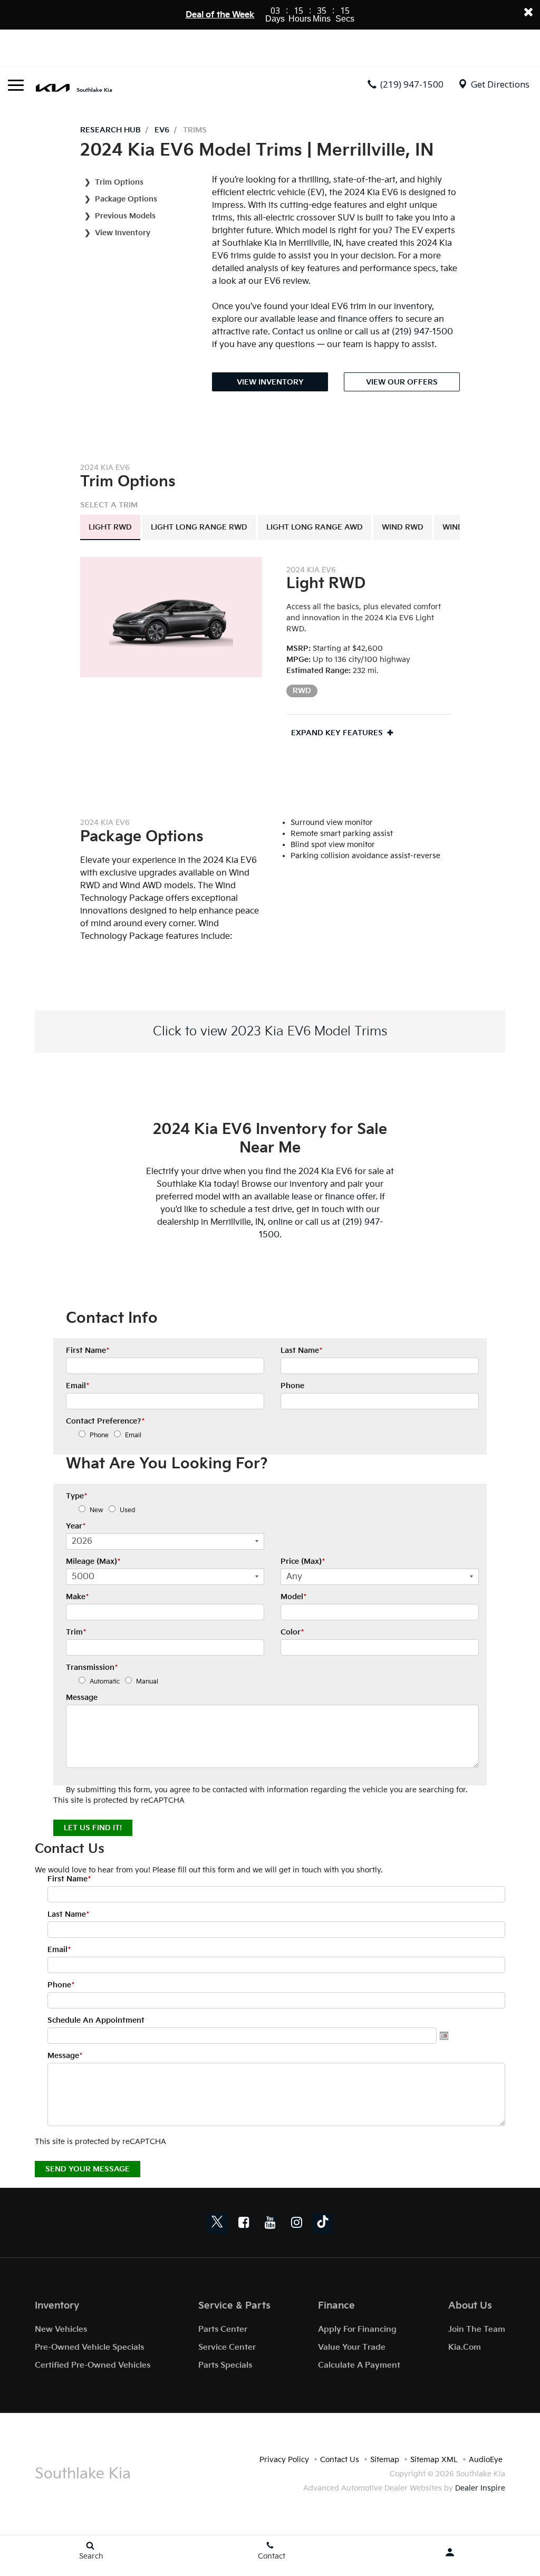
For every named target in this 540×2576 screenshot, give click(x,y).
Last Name (301, 1351)
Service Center (227, 2347)
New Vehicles (61, 2329)
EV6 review (286, 281)
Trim (76, 1632)
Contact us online (307, 332)
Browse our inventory (285, 1184)
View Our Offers (402, 382)
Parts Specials (225, 2365)
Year (76, 1526)
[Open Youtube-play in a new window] (270, 2222)
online (280, 1222)
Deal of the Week (220, 15)
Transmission (92, 1667)
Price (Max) (303, 1561)
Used (128, 1510)
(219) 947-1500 (422, 332)
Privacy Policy (284, 2460)
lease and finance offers (345, 319)
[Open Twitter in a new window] (217, 2223)
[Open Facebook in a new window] (244, 2222)
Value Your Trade (352, 2347)
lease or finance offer (334, 1197)
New (97, 1510)
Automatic (105, 1682)
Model (293, 1597)
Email (78, 1386)
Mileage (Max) (93, 1561)
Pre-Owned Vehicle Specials (89, 2347)
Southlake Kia (94, 90)
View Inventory (123, 233)
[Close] (528, 12)
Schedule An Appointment (96, 2020)
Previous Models (125, 216)
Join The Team (477, 2329)
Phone (292, 1386)
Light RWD (110, 527)
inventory (413, 307)
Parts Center (223, 2329)
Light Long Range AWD (315, 527)
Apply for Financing (357, 2329)
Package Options (126, 199)
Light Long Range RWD (199, 527)
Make (77, 1597)
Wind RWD (403, 527)
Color (292, 1632)
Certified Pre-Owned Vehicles (93, 2365)
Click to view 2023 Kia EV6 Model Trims (270, 1031)
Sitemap (385, 2460)
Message (82, 1698)
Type (76, 1496)
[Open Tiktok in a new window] (323, 2223)
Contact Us (340, 2460)
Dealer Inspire (480, 2488)
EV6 (162, 130)
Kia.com (465, 2347)
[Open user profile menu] (450, 2552)
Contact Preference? (105, 1421)
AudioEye (486, 2460)
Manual (147, 1682)
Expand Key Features (337, 733)
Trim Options (119, 182)
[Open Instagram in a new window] (296, 2222)
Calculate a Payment (359, 2365)
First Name (88, 1351)
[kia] (53, 87)
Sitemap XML (434, 2460)
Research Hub (110, 130)
